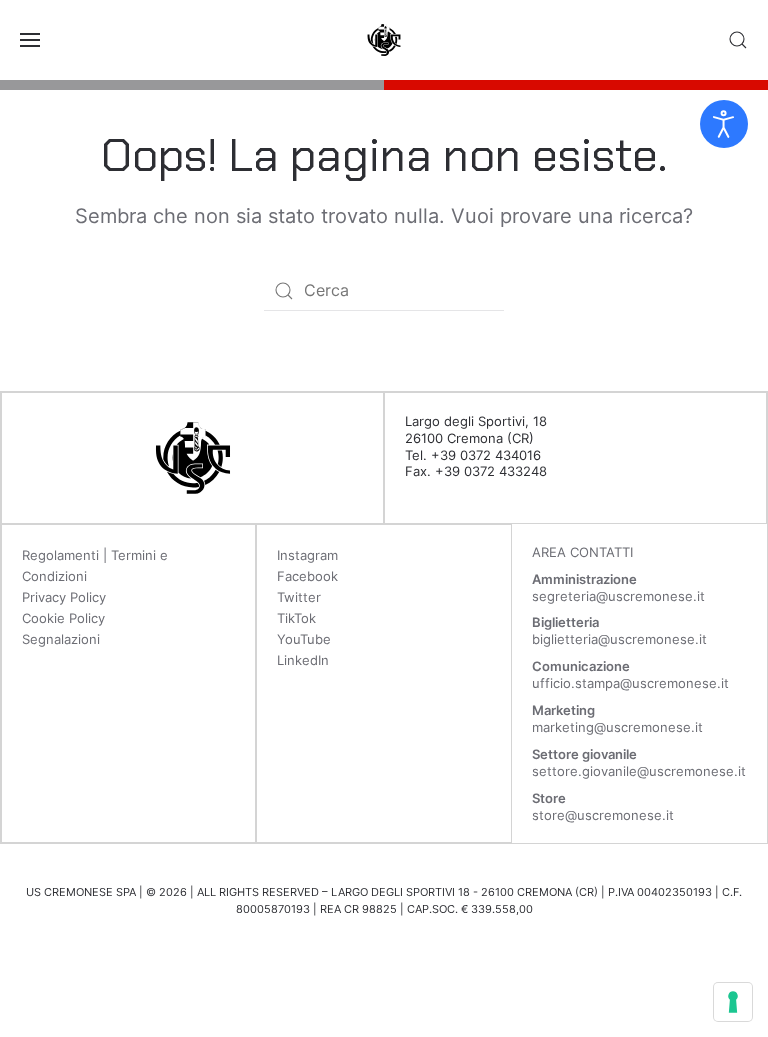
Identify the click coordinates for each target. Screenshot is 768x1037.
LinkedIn (303, 660)
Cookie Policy (63, 618)
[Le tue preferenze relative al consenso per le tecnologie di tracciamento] (733, 1002)
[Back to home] (384, 40)
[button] (30, 40)
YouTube (304, 639)
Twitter (299, 597)
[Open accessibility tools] (724, 124)
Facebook (307, 576)
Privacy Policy (64, 597)
